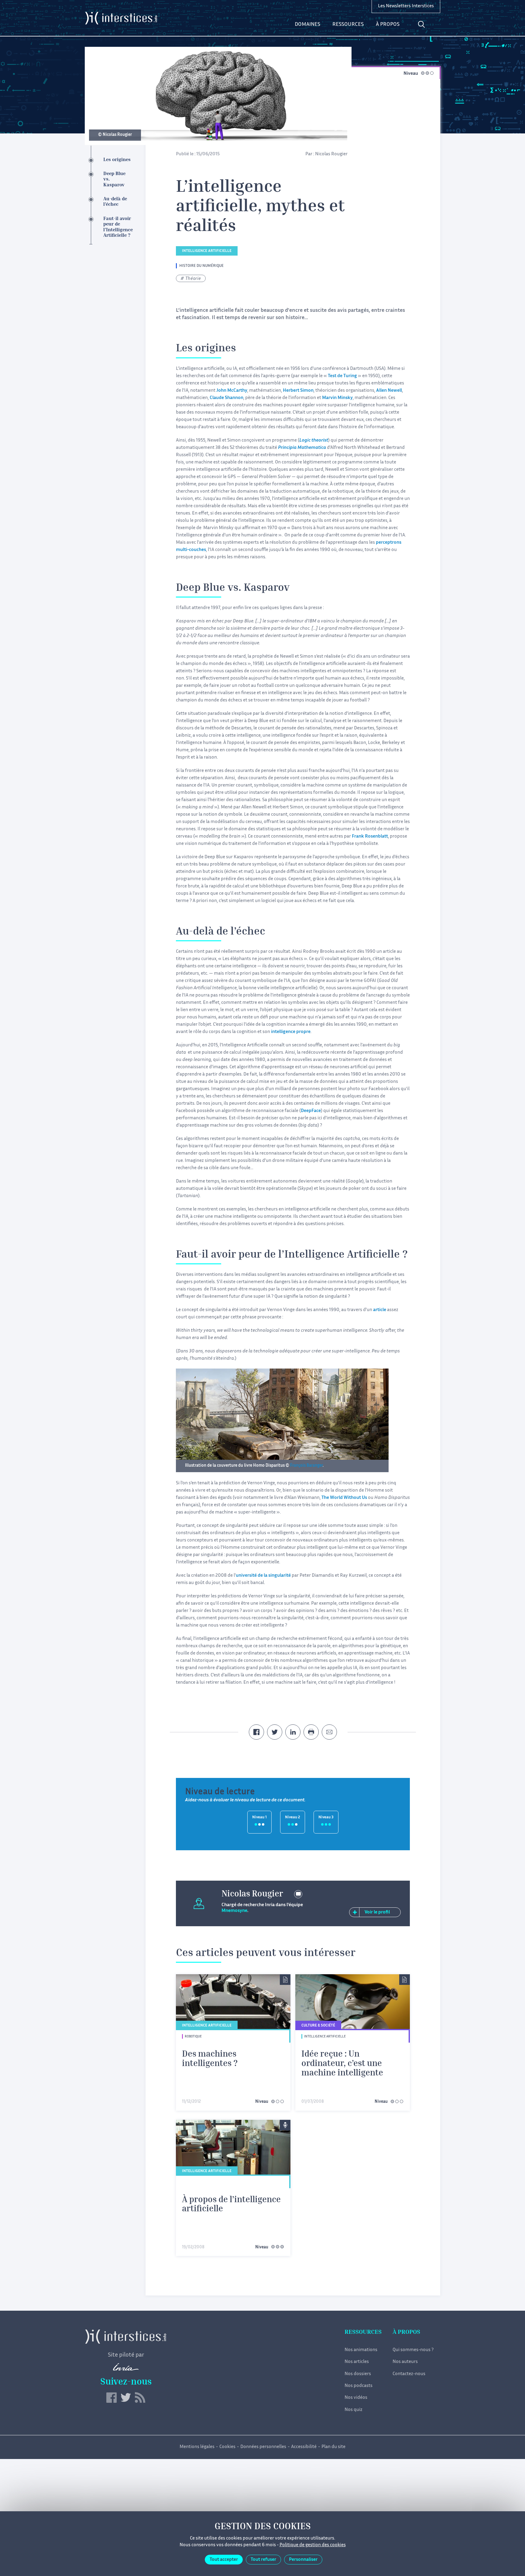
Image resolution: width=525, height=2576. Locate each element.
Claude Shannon (226, 398)
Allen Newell (389, 391)
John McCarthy (232, 391)
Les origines (117, 160)
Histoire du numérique (201, 266)
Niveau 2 (293, 1818)
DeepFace (311, 1111)
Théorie (193, 279)
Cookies (227, 2447)
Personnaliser (303, 2560)
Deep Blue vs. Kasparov (114, 180)
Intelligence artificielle (207, 251)
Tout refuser (263, 2560)
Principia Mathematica (302, 448)
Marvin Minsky (337, 398)
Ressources (348, 25)
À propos (388, 25)
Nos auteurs (405, 2362)
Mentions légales (197, 2447)
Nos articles (357, 2362)
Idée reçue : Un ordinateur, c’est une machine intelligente (342, 2064)
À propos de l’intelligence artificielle (231, 2205)
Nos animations (361, 2350)
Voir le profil (377, 1912)
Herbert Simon (298, 391)
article (380, 1310)
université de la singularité (263, 1576)
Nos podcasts (359, 2386)
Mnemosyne (234, 1911)
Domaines (307, 25)
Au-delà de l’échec (115, 202)
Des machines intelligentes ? (210, 2059)
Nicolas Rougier (331, 154)
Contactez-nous (409, 2374)
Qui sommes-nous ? (413, 2350)
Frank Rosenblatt (370, 837)
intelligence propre (291, 1032)
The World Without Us (344, 1498)
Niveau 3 (326, 1818)
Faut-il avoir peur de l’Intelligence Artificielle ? (118, 227)
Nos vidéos (356, 2398)
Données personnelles (263, 2447)
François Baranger (306, 1466)
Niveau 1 (259, 1818)
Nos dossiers (358, 2374)
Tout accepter (224, 2560)
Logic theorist (314, 441)
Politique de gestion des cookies (313, 2545)
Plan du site (333, 2447)
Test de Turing (342, 376)
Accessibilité (304, 2447)
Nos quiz (353, 2410)
